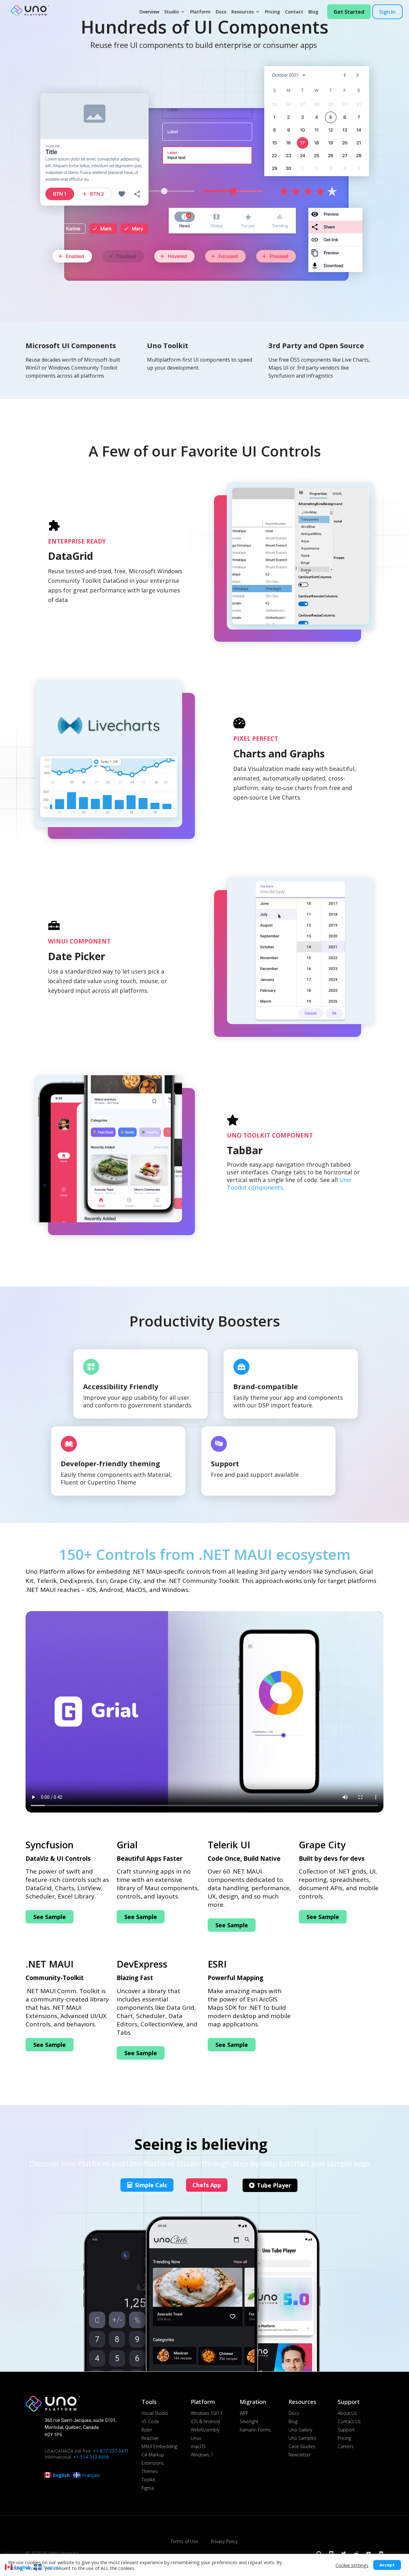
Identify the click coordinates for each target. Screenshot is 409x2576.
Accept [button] (387, 2565)
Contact (294, 12)
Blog (313, 12)
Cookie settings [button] (352, 2565)
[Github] (319, 2553)
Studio (172, 12)
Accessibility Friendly (121, 1386)
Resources (243, 12)
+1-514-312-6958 (91, 2457)
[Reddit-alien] (356, 2553)
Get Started (349, 12)
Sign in (387, 12)
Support (225, 1463)
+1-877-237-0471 (111, 2451)
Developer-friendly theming (110, 1463)
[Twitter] (344, 2553)
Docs (221, 12)
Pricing (272, 12)
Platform (200, 12)
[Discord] (331, 2553)
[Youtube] (369, 2553)
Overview (149, 12)
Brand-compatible (266, 1386)
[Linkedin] (381, 2553)
